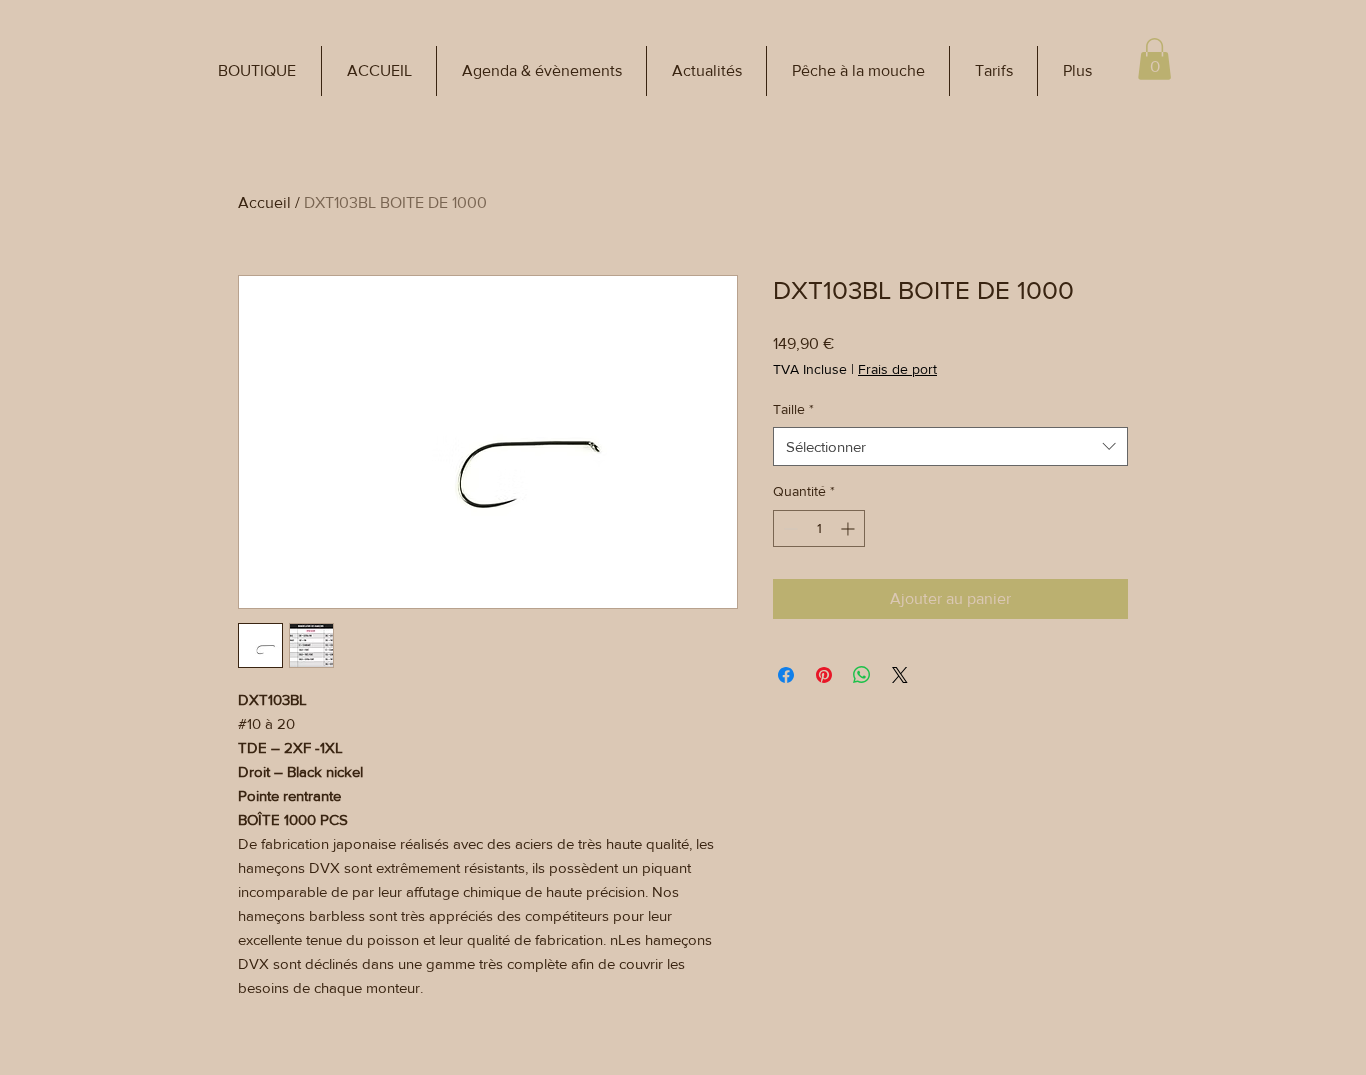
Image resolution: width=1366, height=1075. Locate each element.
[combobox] (950, 446)
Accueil (264, 202)
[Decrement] (788, 528)
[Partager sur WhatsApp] (862, 675)
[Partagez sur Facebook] (786, 675)
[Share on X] (900, 675)
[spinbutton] (819, 528)
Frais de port (897, 369)
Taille (793, 409)
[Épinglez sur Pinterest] (824, 675)
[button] (257, 71)
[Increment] (849, 528)
